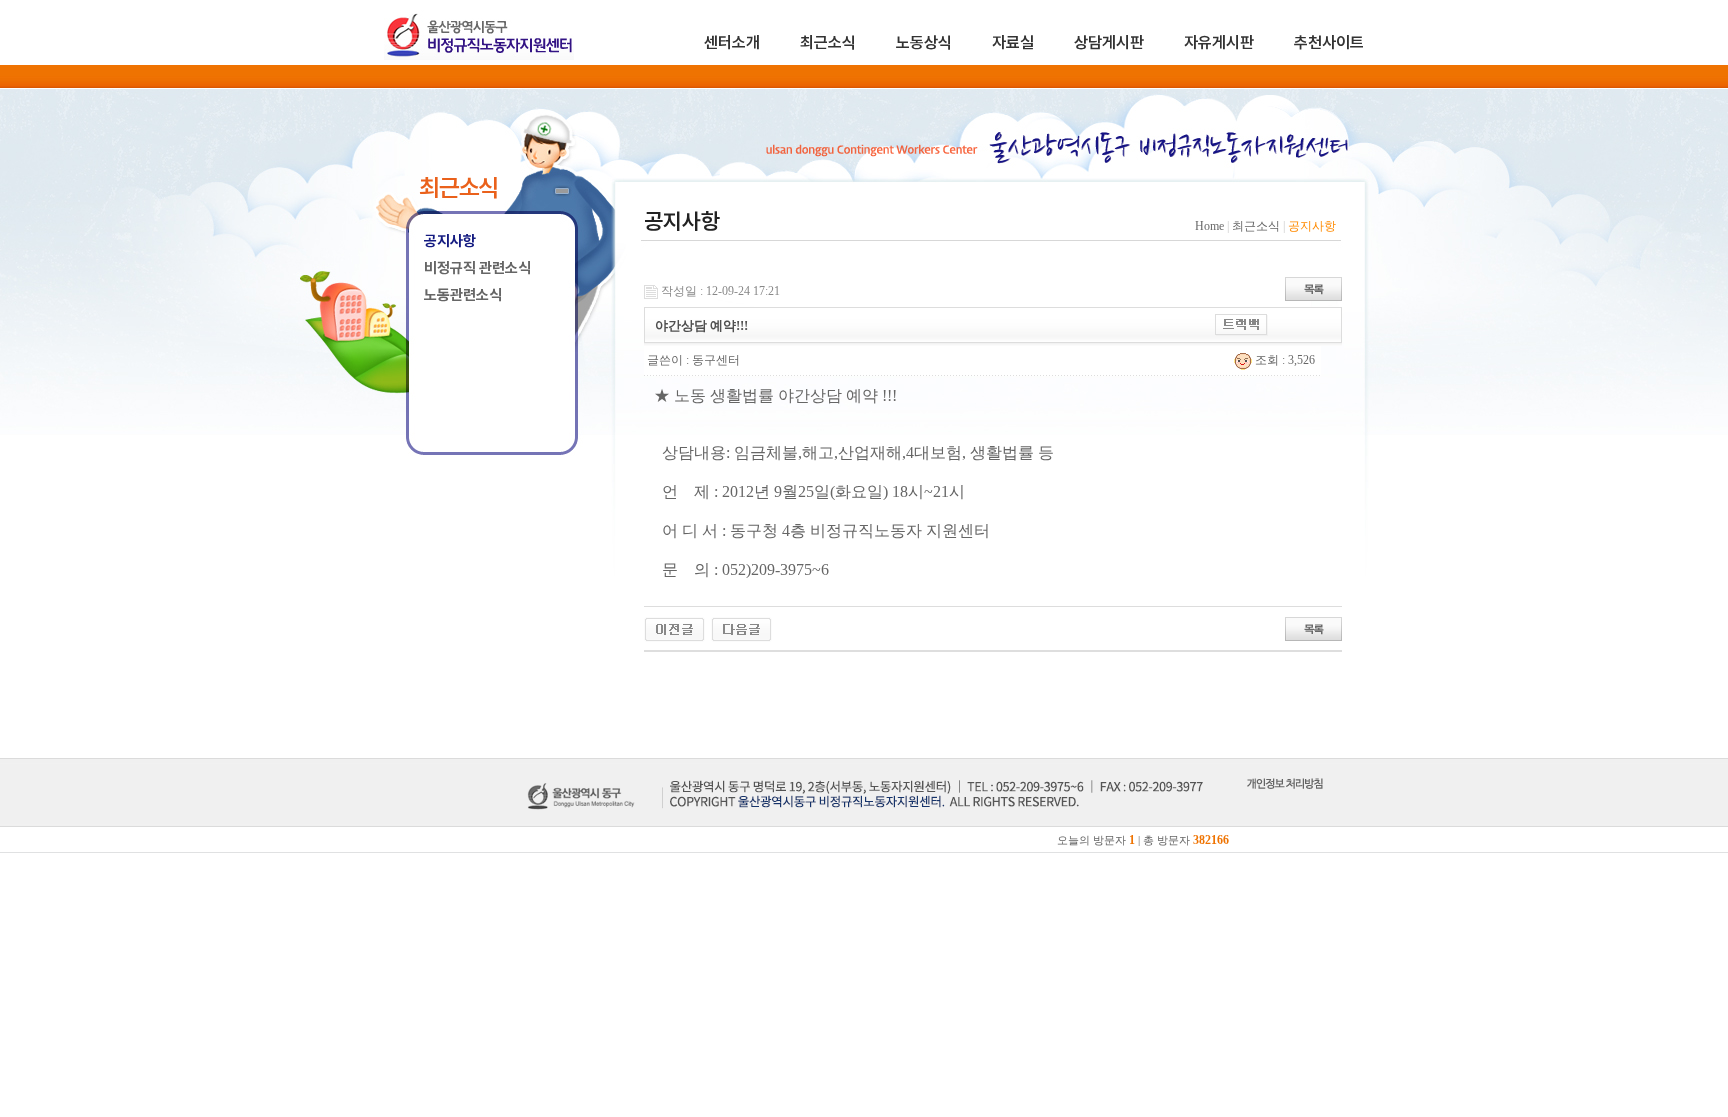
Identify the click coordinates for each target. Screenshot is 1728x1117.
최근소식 (828, 42)
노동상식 (924, 42)
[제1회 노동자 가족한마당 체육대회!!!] (674, 628)
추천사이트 (1329, 42)
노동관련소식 (463, 295)
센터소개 (732, 42)
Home (1209, 226)
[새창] (1284, 806)
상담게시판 (1109, 42)
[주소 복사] (1241, 324)
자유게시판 (1219, 42)
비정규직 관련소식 (477, 268)
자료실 (1013, 42)
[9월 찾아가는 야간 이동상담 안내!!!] (741, 628)
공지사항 (450, 241)
